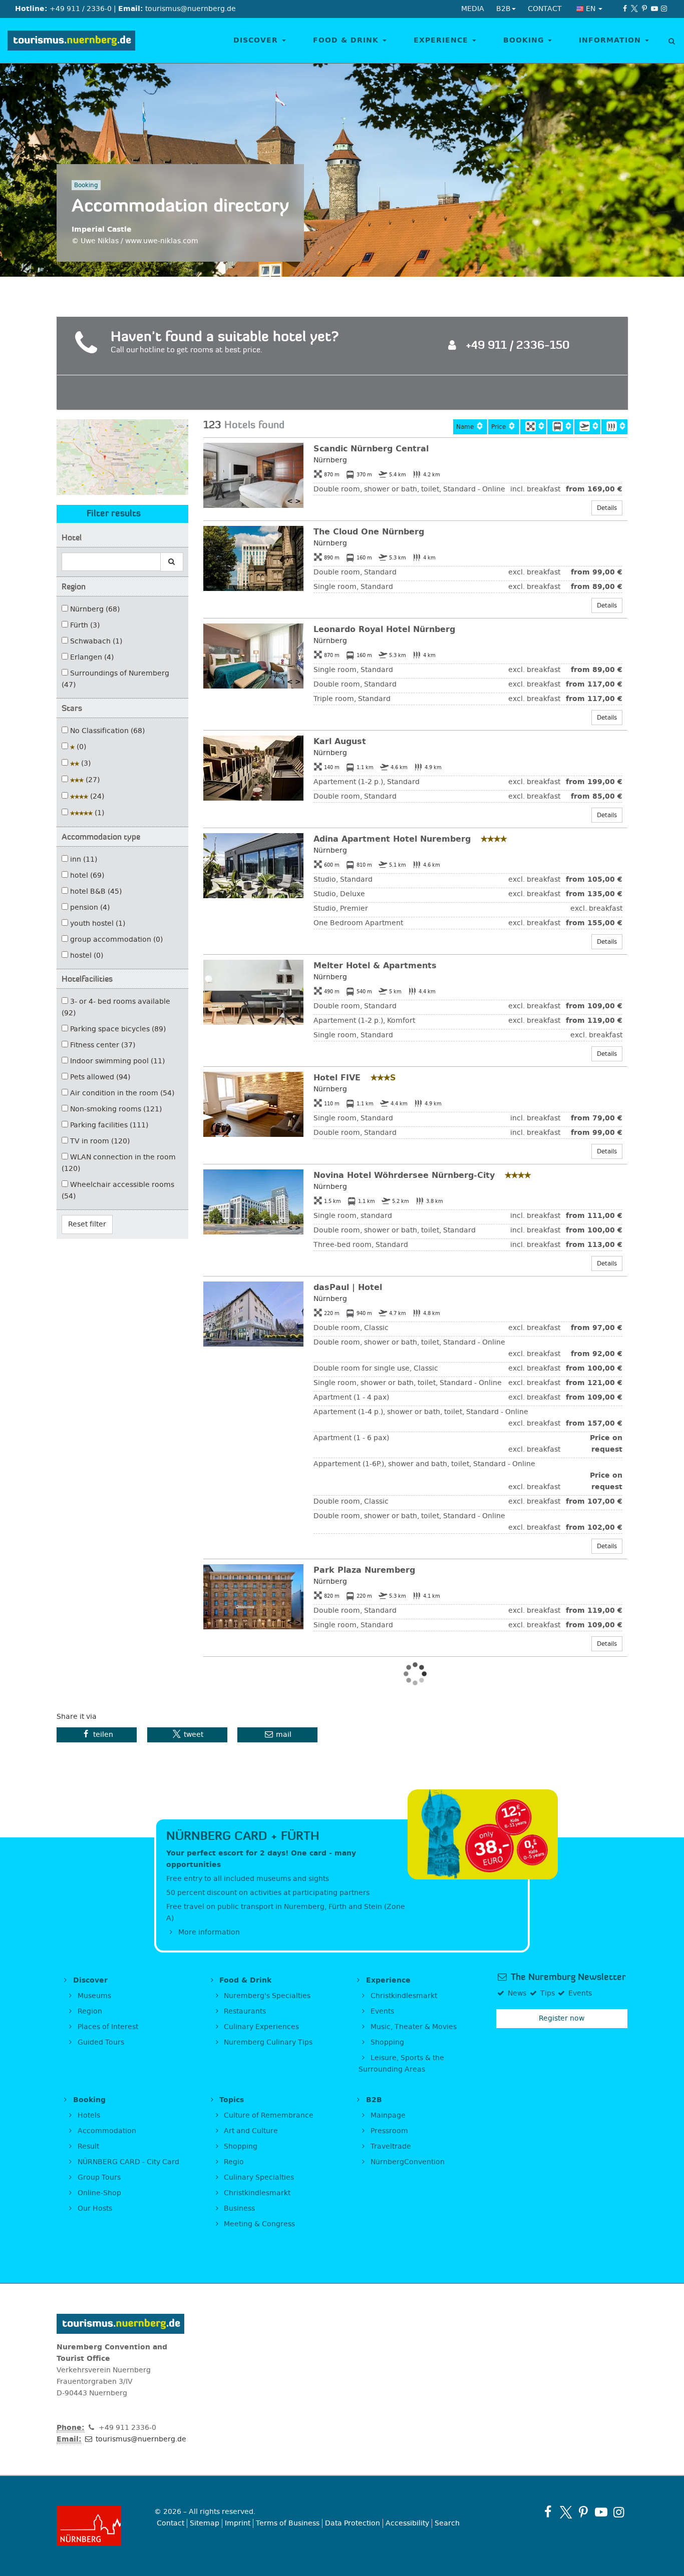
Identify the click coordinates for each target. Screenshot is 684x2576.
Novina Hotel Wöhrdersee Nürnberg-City (406, 1175)
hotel (86, 875)
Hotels (88, 2115)
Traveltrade (390, 2146)
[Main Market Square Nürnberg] (533, 427)
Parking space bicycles (117, 1029)
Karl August (340, 741)
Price (497, 427)
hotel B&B (95, 891)
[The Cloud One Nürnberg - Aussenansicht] (253, 558)
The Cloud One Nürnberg (369, 532)
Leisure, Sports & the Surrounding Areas (401, 2064)
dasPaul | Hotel (348, 1287)
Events (381, 2011)
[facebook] (625, 9)
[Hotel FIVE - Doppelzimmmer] (253, 1104)
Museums (93, 1996)
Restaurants (244, 2011)
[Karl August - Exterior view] (253, 768)
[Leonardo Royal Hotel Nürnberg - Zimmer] (253, 656)
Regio (233, 2162)
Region (89, 2011)
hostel (86, 955)
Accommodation (106, 2131)
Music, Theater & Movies (413, 2027)
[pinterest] (644, 9)
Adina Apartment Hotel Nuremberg (394, 839)
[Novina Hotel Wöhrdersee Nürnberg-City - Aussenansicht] (253, 1202)
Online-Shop (98, 2193)
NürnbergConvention (407, 2162)
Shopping (386, 2042)
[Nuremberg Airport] (587, 427)
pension (89, 907)
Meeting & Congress (258, 2224)
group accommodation (115, 939)
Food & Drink (347, 40)
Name (464, 427)
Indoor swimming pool (116, 1061)
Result (87, 2146)
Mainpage (387, 2115)
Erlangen (91, 657)
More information (208, 1932)
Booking (525, 40)
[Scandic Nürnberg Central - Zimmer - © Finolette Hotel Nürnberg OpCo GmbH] (253, 475)
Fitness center (102, 1045)
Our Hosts (94, 2208)
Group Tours (98, 2177)
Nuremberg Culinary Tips (267, 2042)
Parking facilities (108, 1125)
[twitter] (635, 9)
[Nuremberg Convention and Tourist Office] (71, 41)
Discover (257, 40)
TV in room (99, 1141)
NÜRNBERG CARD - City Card (127, 2162)
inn (83, 859)
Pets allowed (99, 1077)
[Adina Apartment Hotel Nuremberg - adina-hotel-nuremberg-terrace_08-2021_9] (253, 866)
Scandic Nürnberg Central (371, 449)
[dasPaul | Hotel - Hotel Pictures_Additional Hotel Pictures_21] (253, 1314)
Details (607, 508)
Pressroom (388, 2131)
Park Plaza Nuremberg (364, 1570)
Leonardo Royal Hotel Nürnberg (384, 629)
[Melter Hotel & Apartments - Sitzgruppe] (253, 992)
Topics (230, 2100)
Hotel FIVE (338, 1078)
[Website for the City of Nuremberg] (98, 2526)
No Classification (106, 731)
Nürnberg (94, 609)
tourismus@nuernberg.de (140, 2439)
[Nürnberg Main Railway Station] (560, 427)
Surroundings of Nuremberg (115, 679)
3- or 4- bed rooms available (116, 1007)
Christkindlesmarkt (403, 1996)
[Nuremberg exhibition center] (614, 427)
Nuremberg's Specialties (266, 1996)
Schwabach (95, 641)
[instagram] (664, 9)
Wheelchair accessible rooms (118, 1190)
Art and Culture (250, 2131)
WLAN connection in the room (119, 1163)
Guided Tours (100, 2042)
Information (611, 40)
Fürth (84, 625)
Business (238, 2208)
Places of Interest (107, 2027)
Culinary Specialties (258, 2177)
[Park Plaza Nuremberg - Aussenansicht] (253, 1597)
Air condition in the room (121, 1093)
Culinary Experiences (260, 2027)
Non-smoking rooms (115, 1109)
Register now (562, 2018)
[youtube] (654, 9)
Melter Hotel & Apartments (375, 965)
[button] (97, 1735)
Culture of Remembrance (268, 2115)
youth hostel (97, 923)
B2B (373, 2100)
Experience (442, 40)
